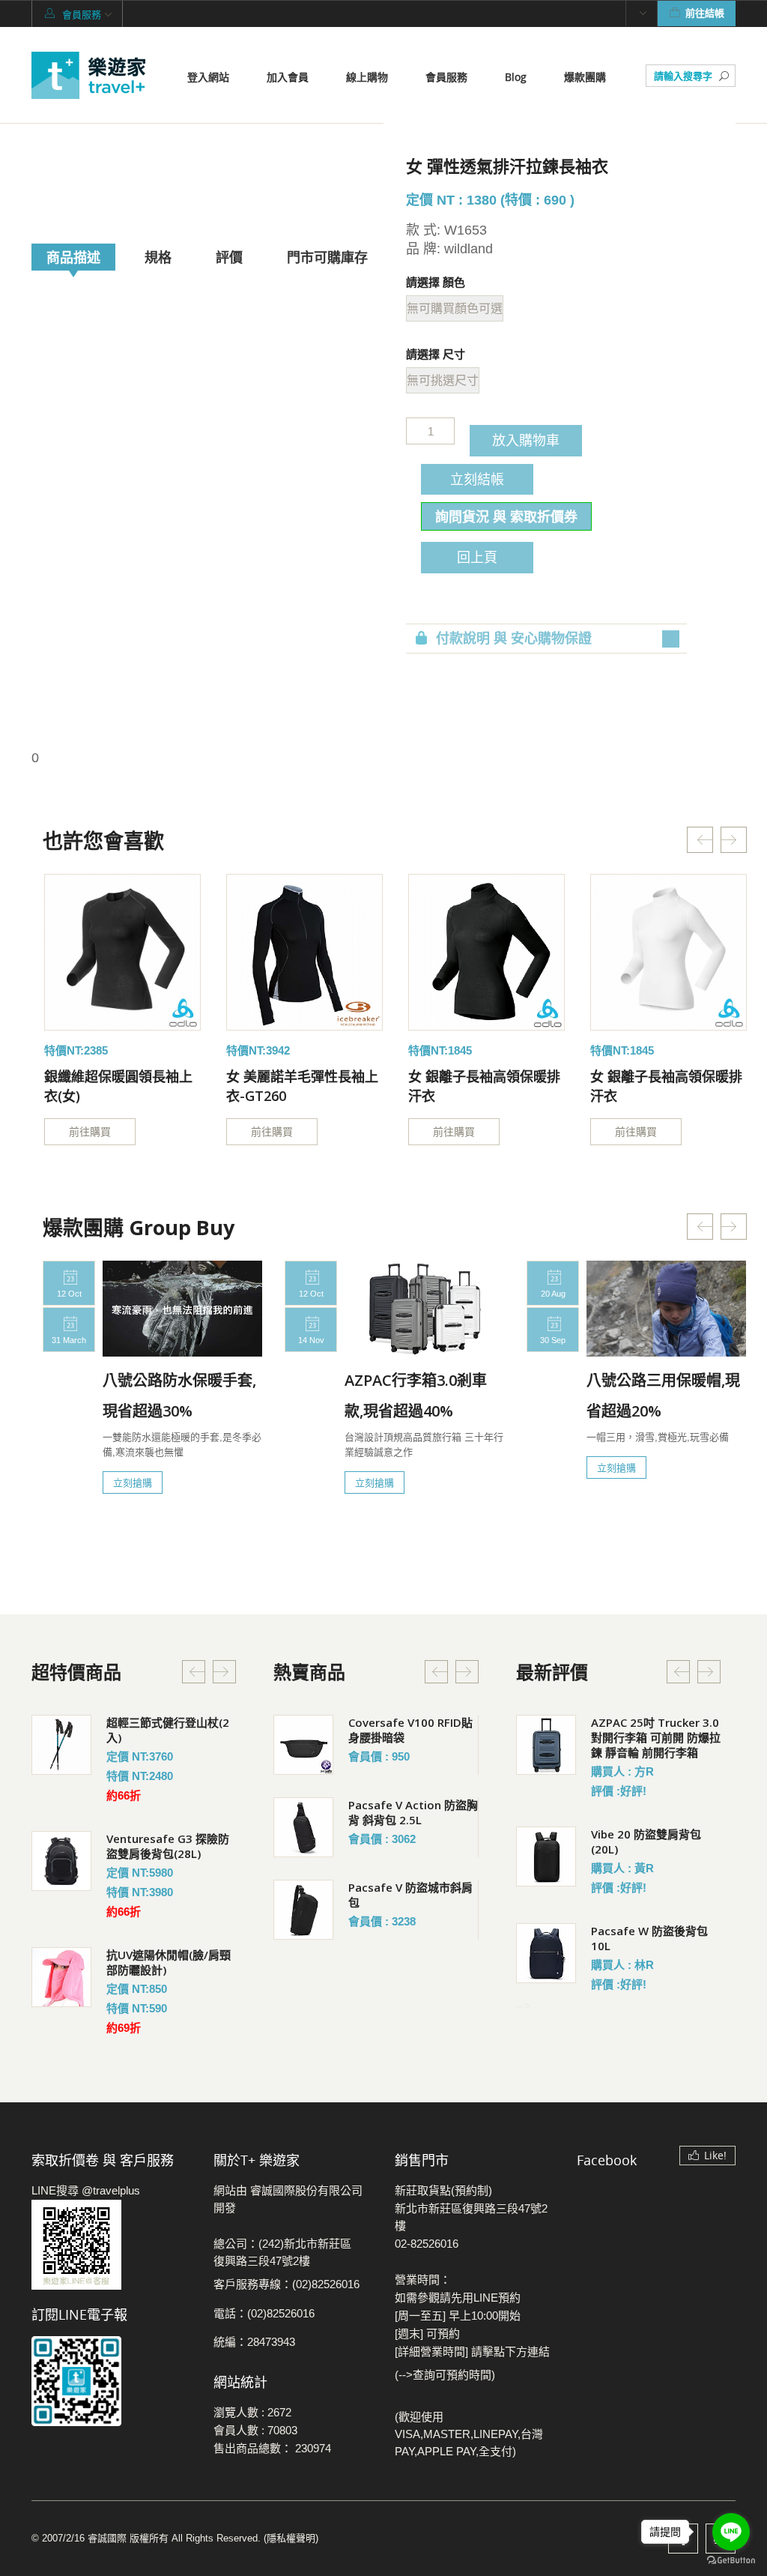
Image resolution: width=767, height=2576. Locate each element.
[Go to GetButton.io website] (731, 2561)
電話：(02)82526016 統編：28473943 (264, 2328)
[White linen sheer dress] (122, 952)
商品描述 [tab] (73, 257)
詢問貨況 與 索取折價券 (506, 516)
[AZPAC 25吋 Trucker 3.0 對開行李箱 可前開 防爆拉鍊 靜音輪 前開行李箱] (546, 1745)
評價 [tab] (229, 257)
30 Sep (553, 1340)
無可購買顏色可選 (455, 308)
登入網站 (208, 77)
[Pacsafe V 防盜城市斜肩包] (303, 1910)
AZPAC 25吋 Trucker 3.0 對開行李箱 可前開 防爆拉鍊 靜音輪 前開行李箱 (656, 1737)
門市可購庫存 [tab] (327, 257)
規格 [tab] (158, 257)
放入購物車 (526, 440)
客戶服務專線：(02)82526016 (287, 2284)
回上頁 (477, 557)
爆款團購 (585, 77)
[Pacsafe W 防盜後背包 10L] (546, 1953)
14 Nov (311, 1340)
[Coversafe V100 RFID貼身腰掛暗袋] (303, 1745)
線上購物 (367, 77)
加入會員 (288, 77)
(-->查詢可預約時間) (445, 2375)
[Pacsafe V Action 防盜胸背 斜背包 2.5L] (303, 1827)
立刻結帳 (477, 479)
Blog (516, 77)
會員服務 (446, 77)
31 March (69, 1340)
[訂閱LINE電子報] (111, 2381)
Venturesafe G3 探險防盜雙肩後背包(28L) (168, 1846)
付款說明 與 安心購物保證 (514, 639)
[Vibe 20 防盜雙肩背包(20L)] (546, 1856)
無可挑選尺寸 (443, 380)
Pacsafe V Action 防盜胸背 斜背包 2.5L (413, 1812)
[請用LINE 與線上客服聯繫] (111, 2245)
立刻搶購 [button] (133, 1482)
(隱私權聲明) (291, 2538)
